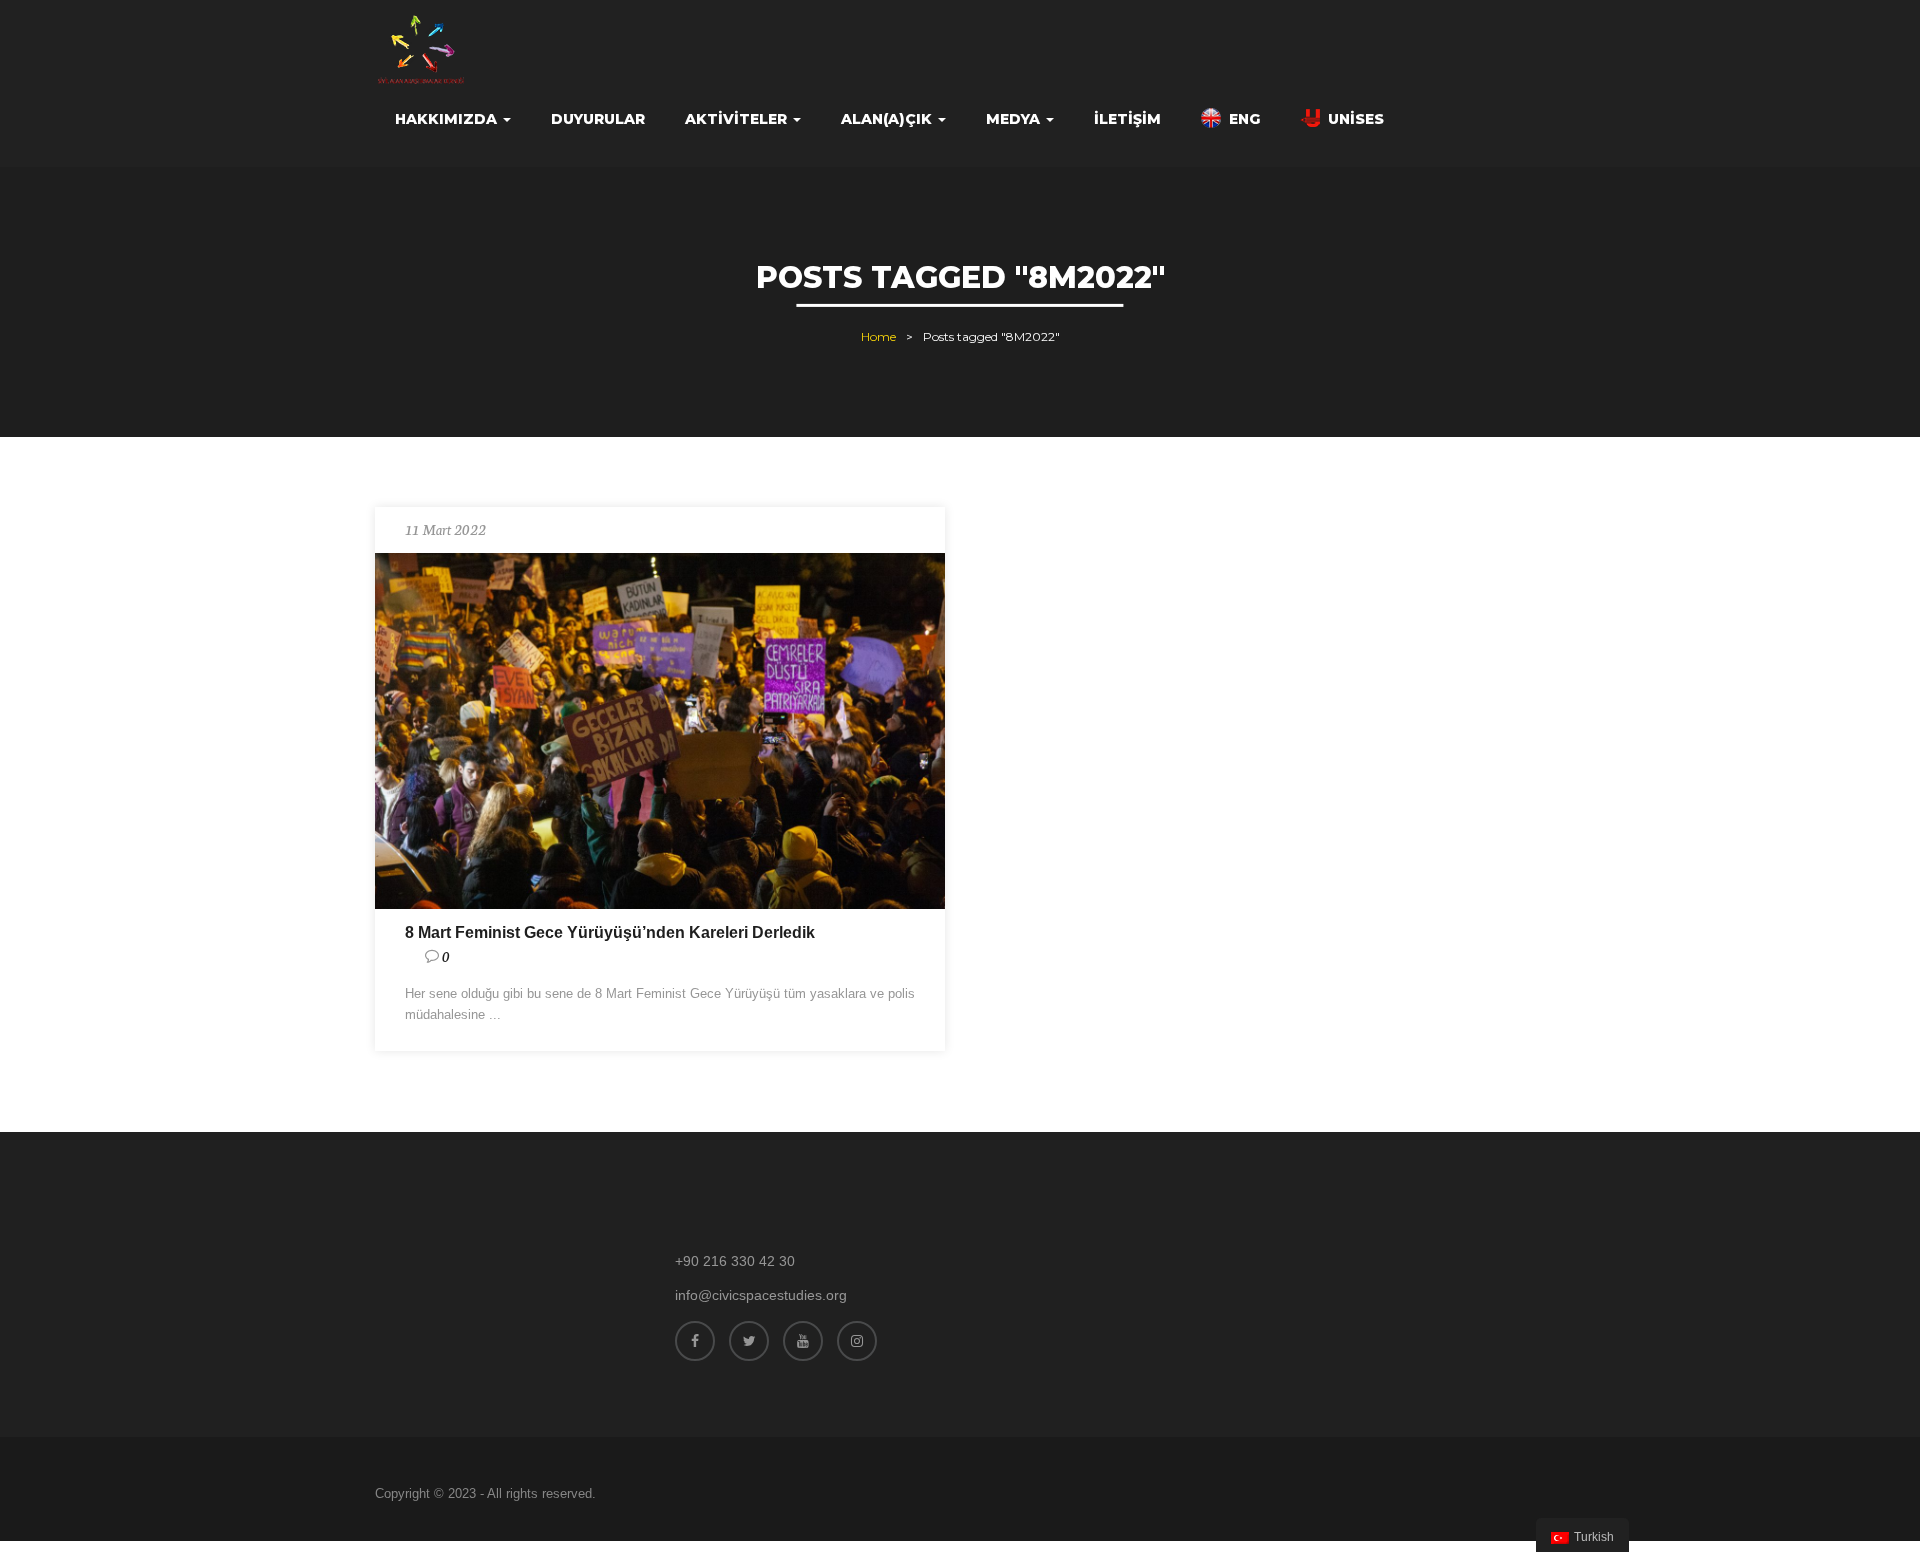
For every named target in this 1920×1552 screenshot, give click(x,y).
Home (878, 336)
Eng (1244, 119)
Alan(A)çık (888, 119)
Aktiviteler (738, 119)
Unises (1356, 119)
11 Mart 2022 (445, 529)
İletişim (1127, 119)
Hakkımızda (448, 119)
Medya (1015, 119)
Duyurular (598, 119)
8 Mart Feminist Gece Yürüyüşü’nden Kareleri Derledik (610, 932)
